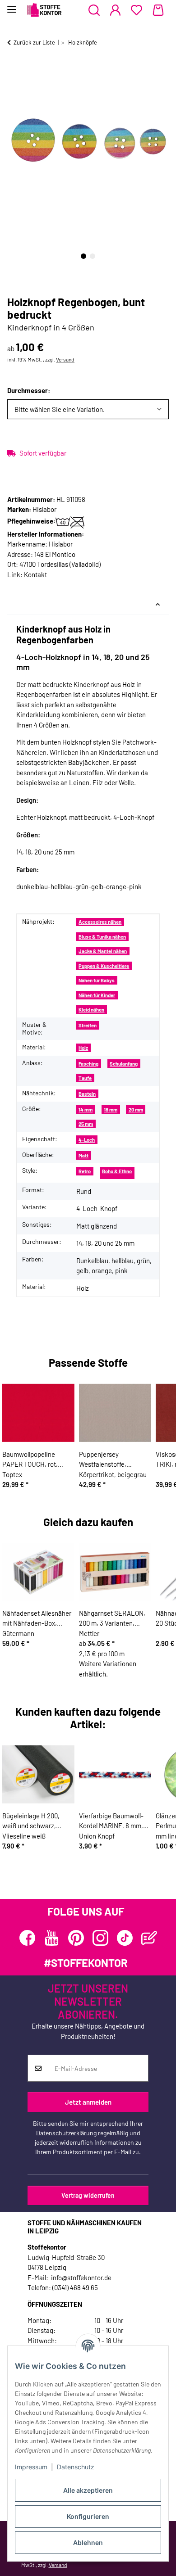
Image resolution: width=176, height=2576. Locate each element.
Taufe (85, 1078)
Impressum (31, 2467)
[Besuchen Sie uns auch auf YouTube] (52, 1938)
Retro (85, 1171)
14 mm (86, 1109)
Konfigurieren (88, 2516)
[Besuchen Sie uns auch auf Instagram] (100, 1938)
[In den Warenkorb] (14, 71)
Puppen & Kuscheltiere (104, 966)
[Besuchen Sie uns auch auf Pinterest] (76, 1938)
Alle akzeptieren (88, 2490)
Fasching (88, 1064)
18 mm (111, 1109)
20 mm (136, 1109)
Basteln (87, 1094)
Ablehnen (88, 2542)
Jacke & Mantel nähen (103, 951)
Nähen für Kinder (97, 995)
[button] (94, 10)
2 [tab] (93, 256)
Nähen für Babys (97, 980)
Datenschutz (76, 2467)
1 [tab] (83, 256)
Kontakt (35, 574)
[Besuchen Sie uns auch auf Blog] (149, 1938)
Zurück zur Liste (34, 42)
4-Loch (87, 1140)
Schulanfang (124, 1064)
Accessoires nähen (100, 922)
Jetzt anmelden (88, 2102)
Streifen (88, 1025)
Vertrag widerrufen (88, 2195)
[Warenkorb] (158, 10)
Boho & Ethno (117, 1171)
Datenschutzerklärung (66, 2133)
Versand (65, 359)
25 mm (86, 1124)
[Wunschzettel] (137, 10)
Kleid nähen (91, 1010)
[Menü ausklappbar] (12, 6)
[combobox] (88, 409)
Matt (83, 1155)
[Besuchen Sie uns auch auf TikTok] (125, 1938)
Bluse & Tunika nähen (102, 937)
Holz (83, 1048)
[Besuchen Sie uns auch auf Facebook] (27, 1938)
